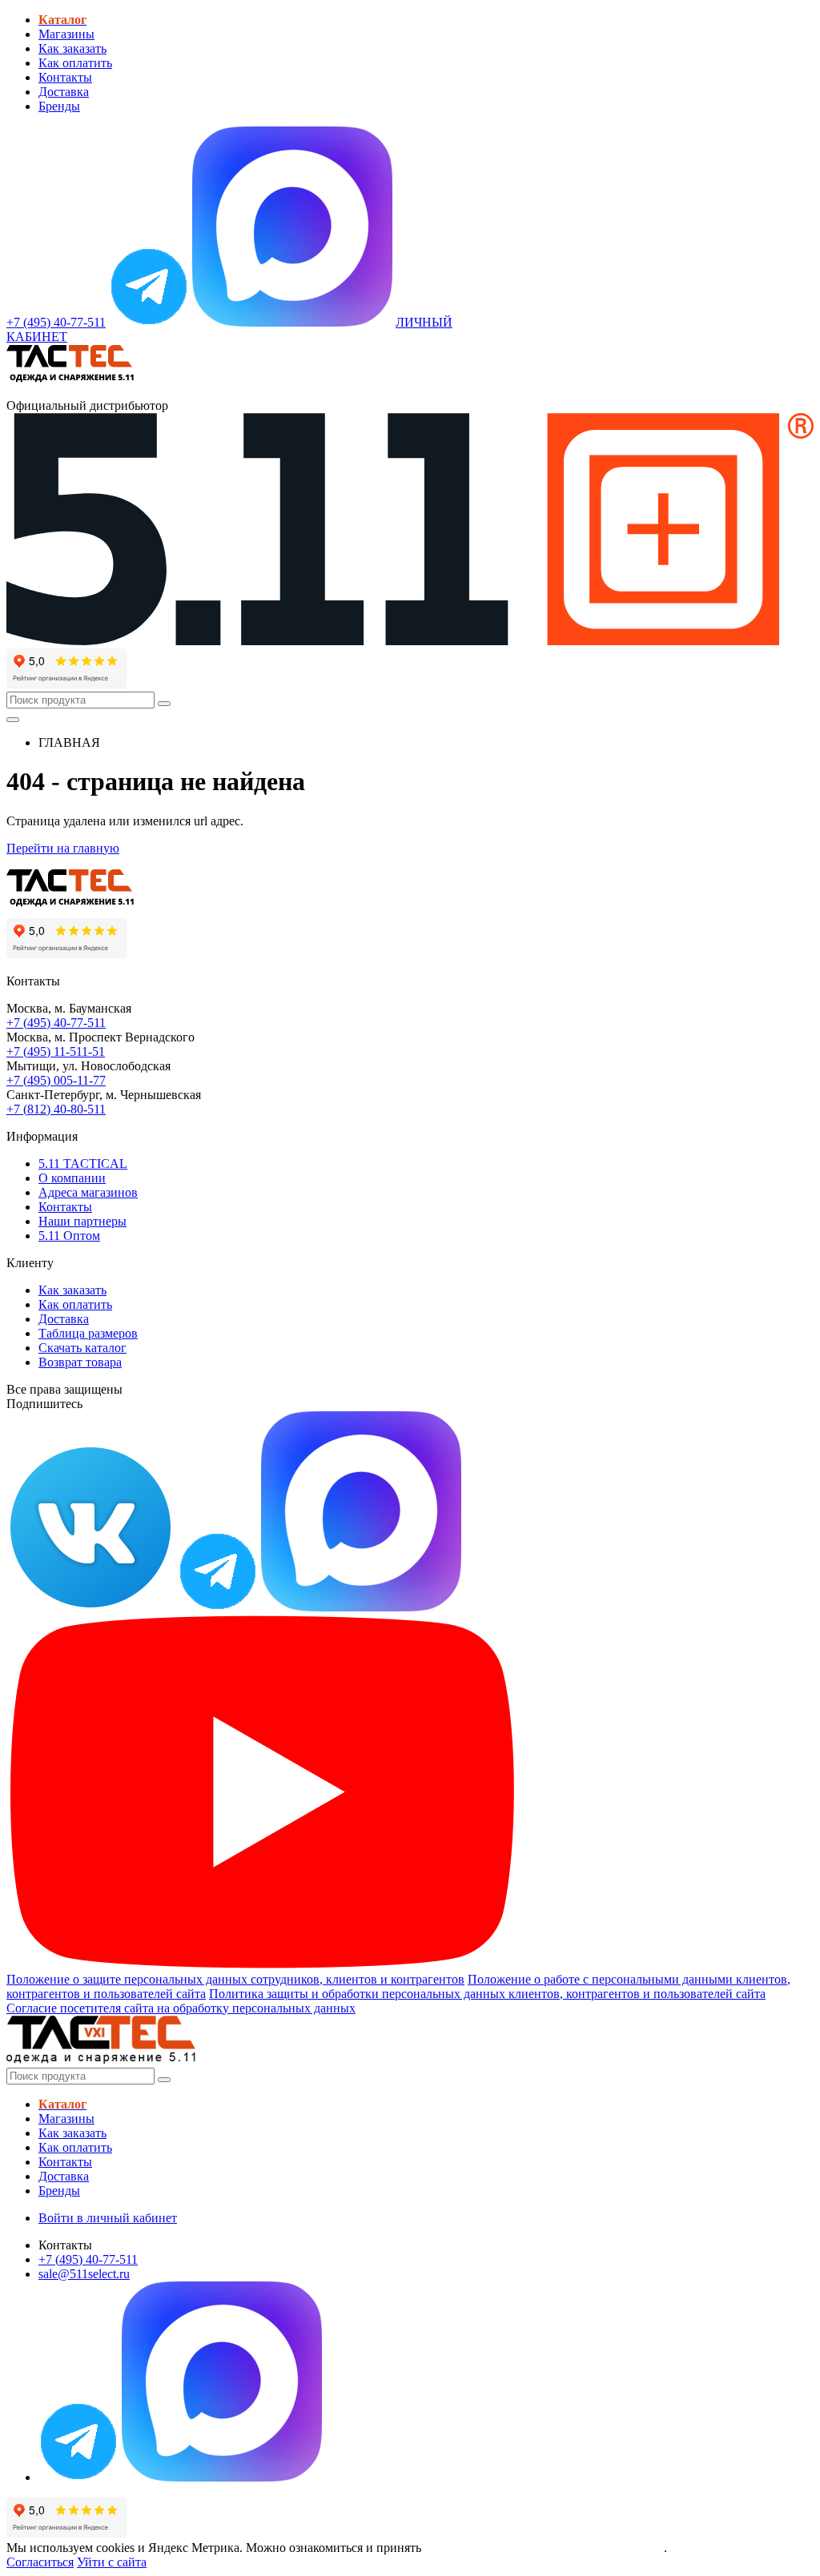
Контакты (65, 77)
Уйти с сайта (112, 2562)
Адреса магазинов (88, 1192)
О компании (72, 1178)
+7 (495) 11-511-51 (56, 1051)
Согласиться (40, 2562)
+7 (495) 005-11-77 (56, 1080)
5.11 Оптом (69, 1236)
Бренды (59, 106)
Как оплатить (75, 63)
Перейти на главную (63, 848)
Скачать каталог (82, 1348)
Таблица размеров (88, 1333)
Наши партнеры (82, 1221)
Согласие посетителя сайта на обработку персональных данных (181, 2008)
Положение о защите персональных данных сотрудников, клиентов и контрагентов (235, 1979)
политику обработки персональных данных (544, 2548)
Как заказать (72, 48)
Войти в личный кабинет (108, 2218)
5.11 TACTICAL (83, 1164)
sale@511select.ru (84, 2274)
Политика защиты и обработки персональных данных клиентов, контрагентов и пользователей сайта (487, 1994)
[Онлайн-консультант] (149, 322)
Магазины (66, 34)
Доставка (64, 92)
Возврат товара (80, 1362)
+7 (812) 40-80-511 (56, 1109)
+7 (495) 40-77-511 (56, 1023)
